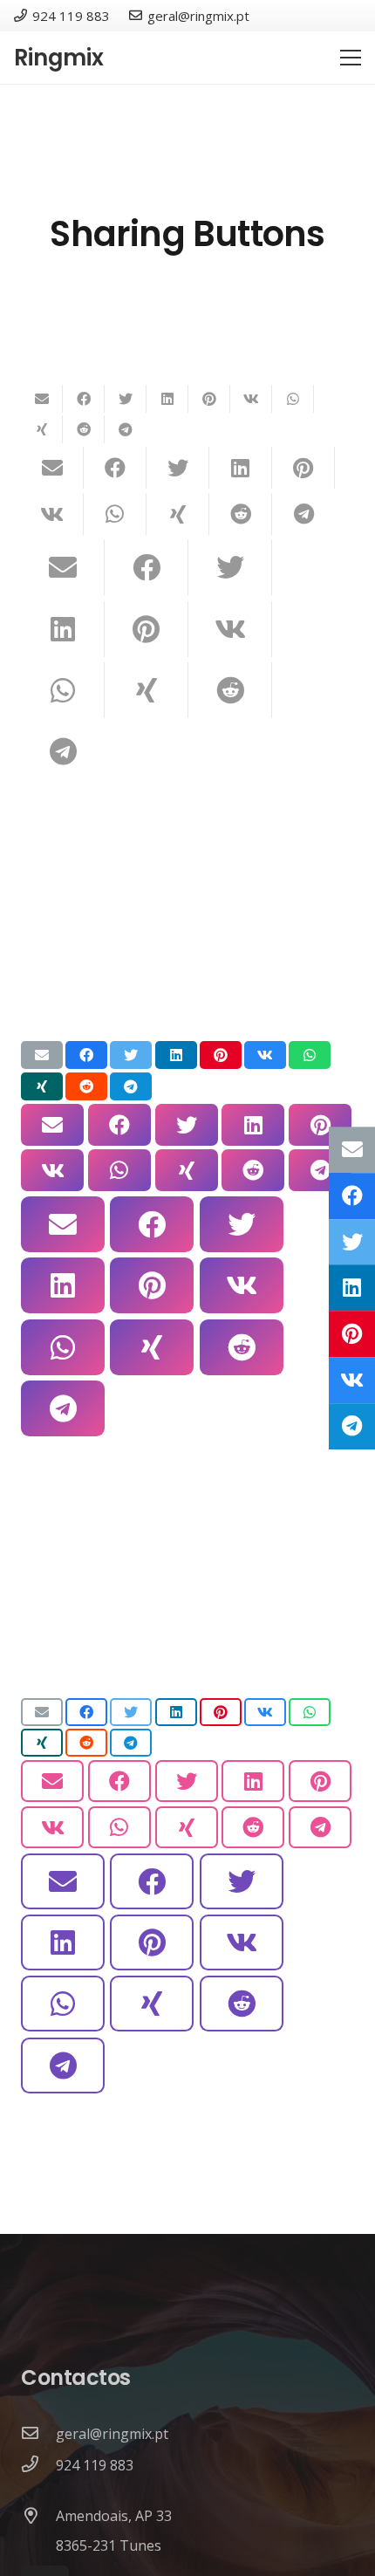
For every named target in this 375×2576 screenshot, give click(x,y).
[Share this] (84, 399)
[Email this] (42, 399)
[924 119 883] (38, 2465)
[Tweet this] (126, 399)
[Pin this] (209, 399)
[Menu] (351, 58)
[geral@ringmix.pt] (38, 2434)
